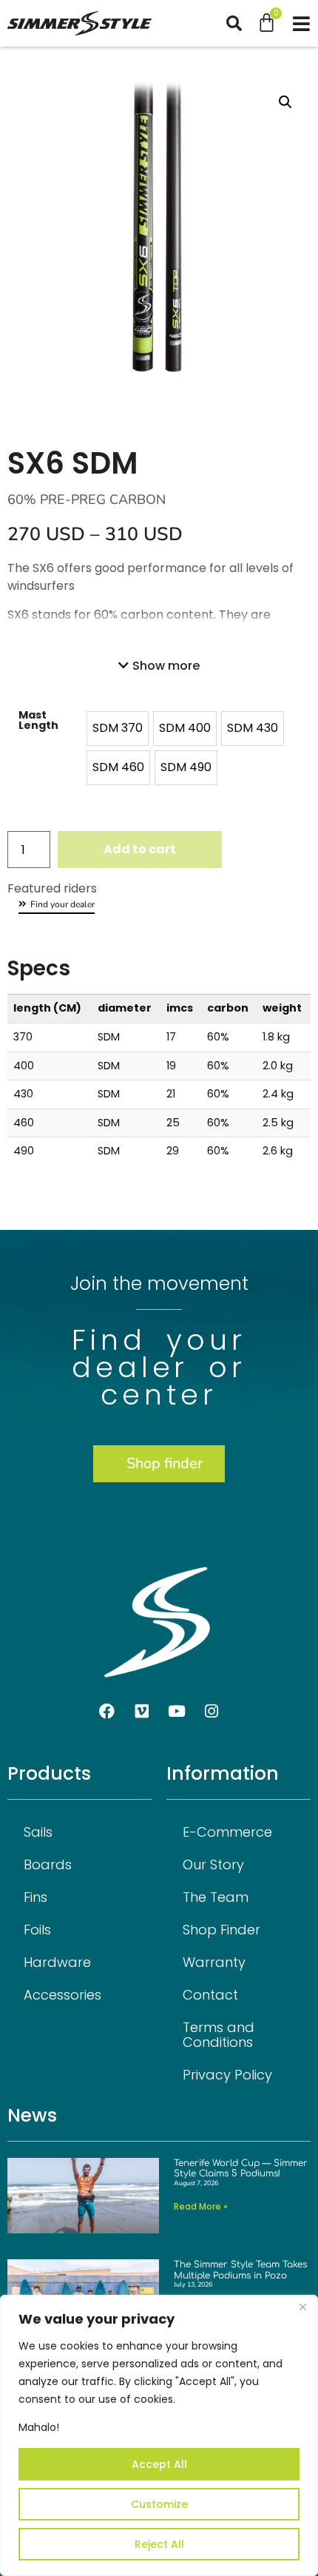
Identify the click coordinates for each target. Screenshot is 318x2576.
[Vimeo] (142, 1712)
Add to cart (140, 849)
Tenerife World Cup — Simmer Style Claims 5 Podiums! (241, 2168)
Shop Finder (221, 1930)
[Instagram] (212, 1712)
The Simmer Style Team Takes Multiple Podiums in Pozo (240, 2270)
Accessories (62, 1995)
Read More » (201, 2206)
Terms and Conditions (219, 2035)
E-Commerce (227, 1832)
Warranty (214, 1962)
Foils (37, 1930)
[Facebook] (107, 1712)
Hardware (57, 1962)
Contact (210, 1995)
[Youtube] (177, 1712)
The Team (216, 1897)
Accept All (159, 2464)
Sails (38, 1832)
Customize (159, 2504)
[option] (118, 729)
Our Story (213, 1864)
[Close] (302, 2307)
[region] (159, 2435)
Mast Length (38, 720)
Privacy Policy (227, 2075)
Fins (35, 1897)
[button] (241, 23)
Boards (48, 1864)
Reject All (159, 2544)
